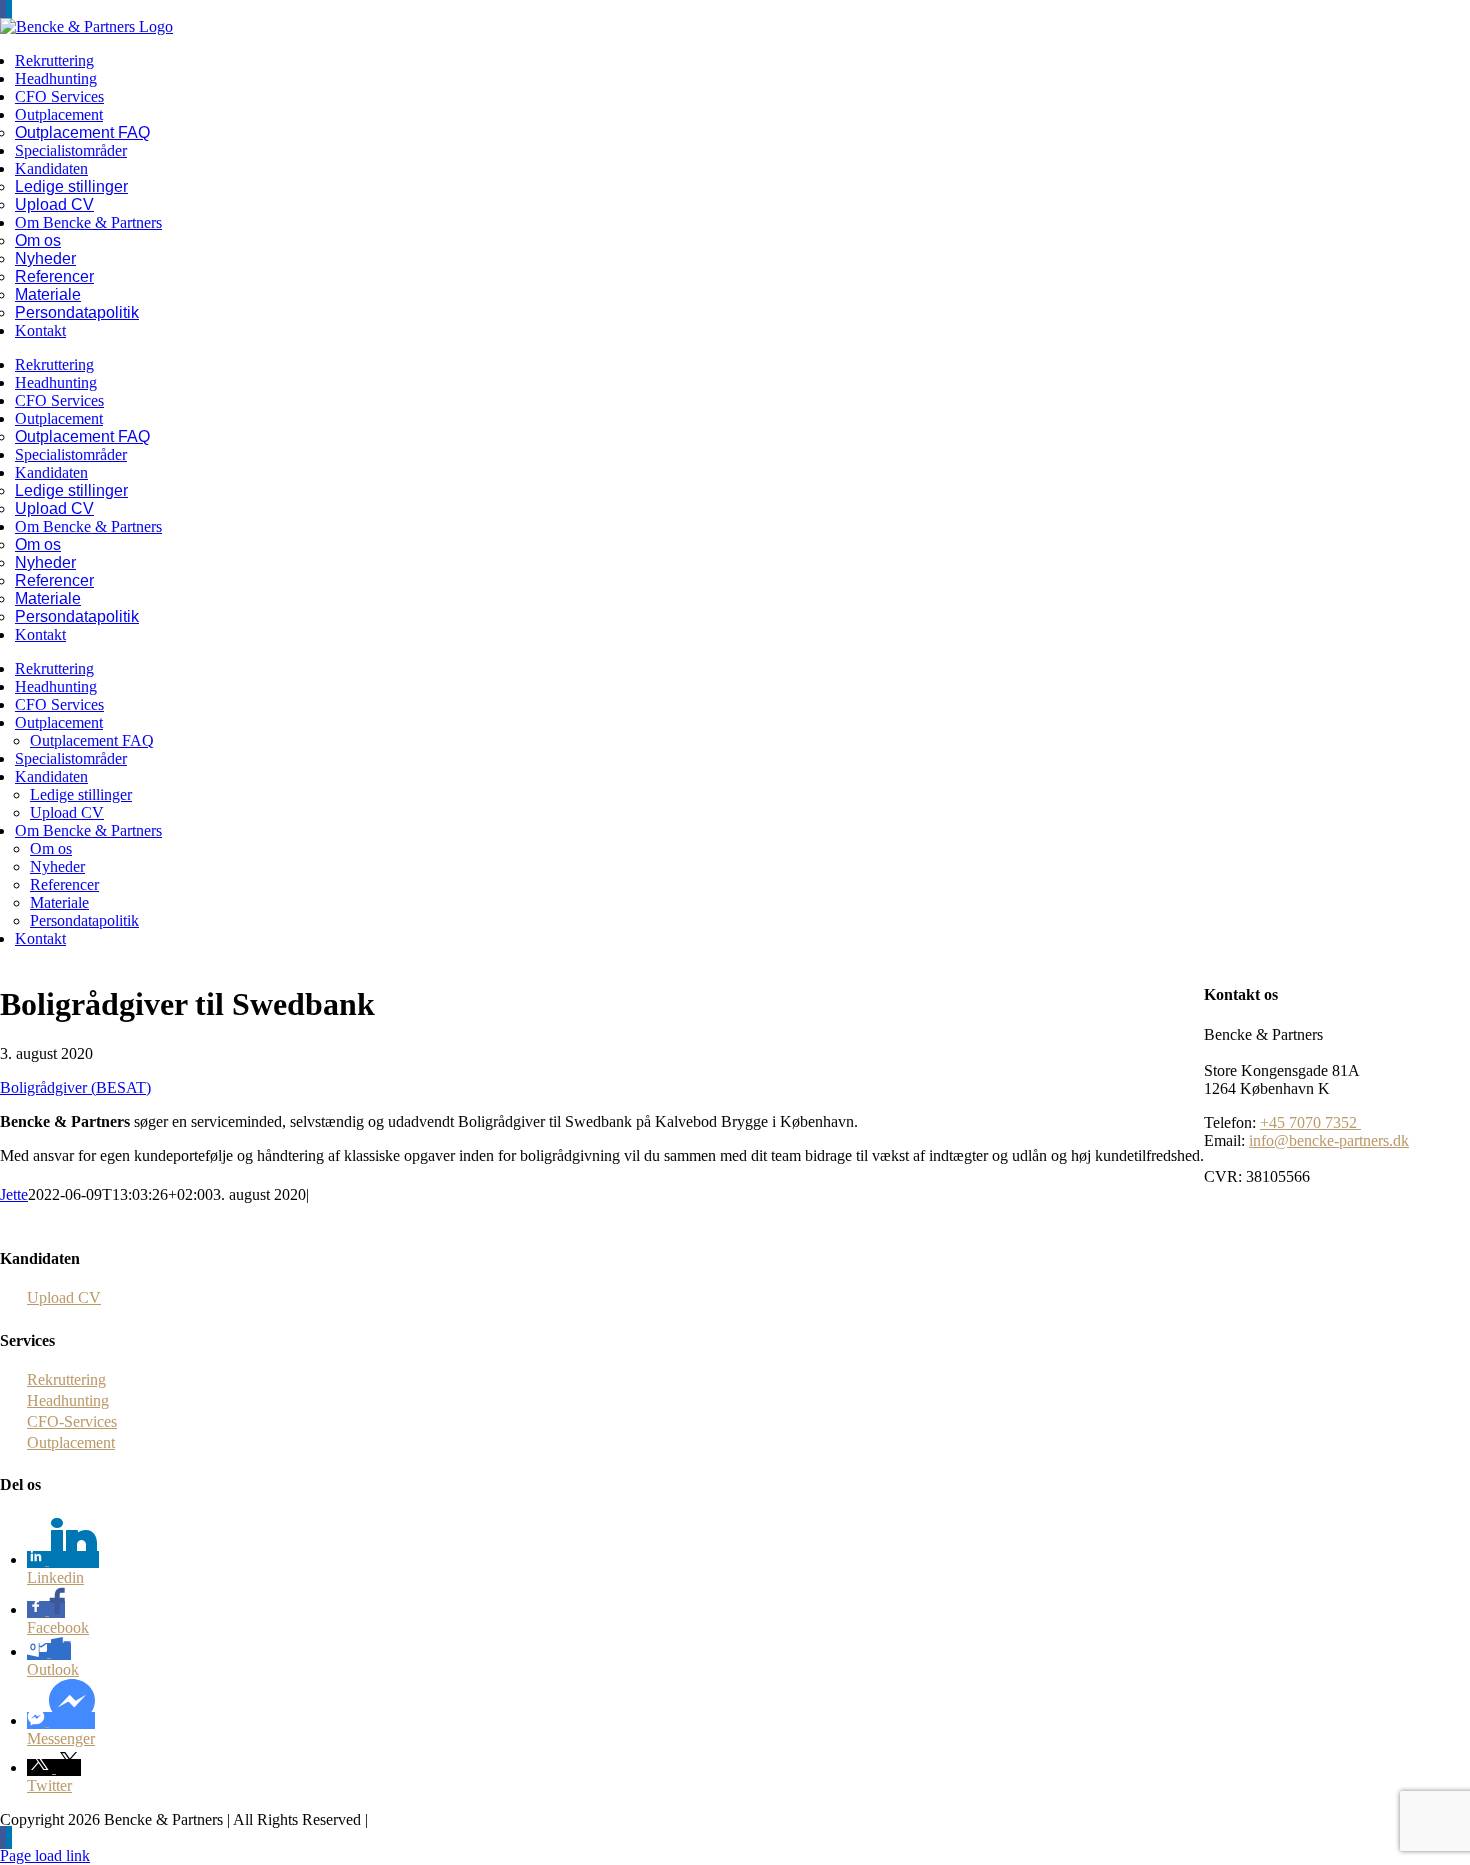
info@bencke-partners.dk (1329, 1140)
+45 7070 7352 (1310, 1122)
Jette (14, 1194)
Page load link (45, 1855)
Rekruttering (66, 1379)
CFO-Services (72, 1421)
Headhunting (68, 1400)
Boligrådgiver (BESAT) (75, 1087)
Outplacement (71, 1442)
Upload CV (64, 1297)
